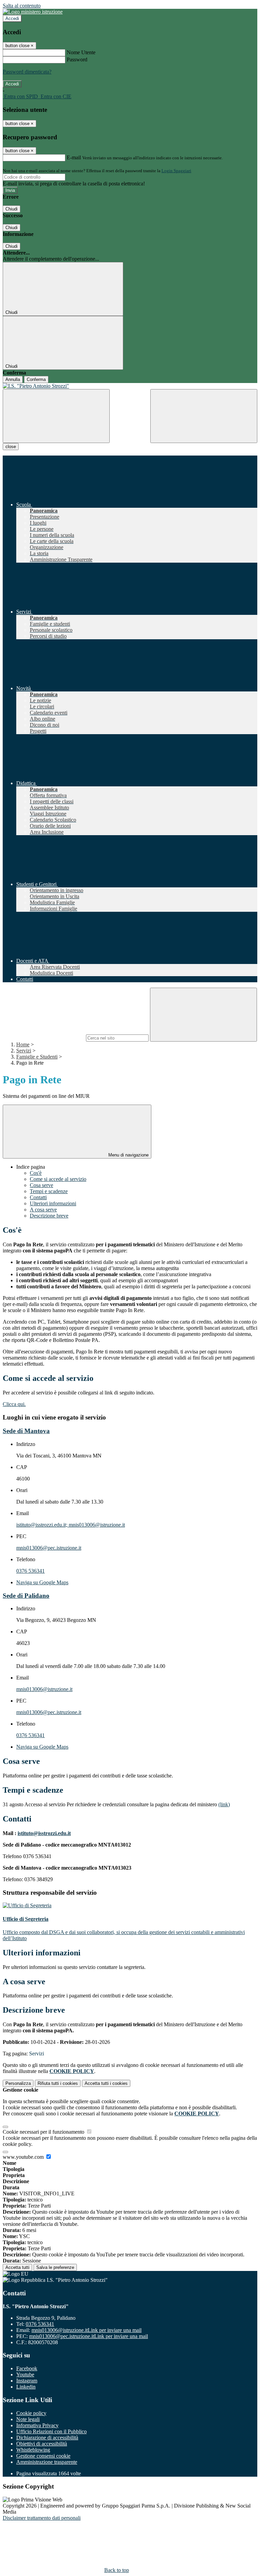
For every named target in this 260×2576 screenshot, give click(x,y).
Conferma (36, 379)
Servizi (24, 1051)
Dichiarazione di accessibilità (47, 2438)
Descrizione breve (49, 1216)
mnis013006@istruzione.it (44, 1689)
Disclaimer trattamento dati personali (42, 2518)
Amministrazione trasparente (47, 2462)
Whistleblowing (33, 2450)
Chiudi (12, 209)
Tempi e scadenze (49, 1191)
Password (77, 59)
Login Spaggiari (176, 171)
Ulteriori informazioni (53, 1203)
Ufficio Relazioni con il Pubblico (51, 2431)
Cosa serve (41, 1185)
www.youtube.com (24, 2157)
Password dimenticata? (27, 72)
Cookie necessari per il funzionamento (44, 2132)
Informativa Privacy (37, 2425)
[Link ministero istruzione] (33, 12)
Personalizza (18, 2083)
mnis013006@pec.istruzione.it (49, 1548)
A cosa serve (43, 1210)
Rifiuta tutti (58, 2083)
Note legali (28, 2419)
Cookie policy (31, 2413)
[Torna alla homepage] (130, 386)
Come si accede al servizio (58, 1179)
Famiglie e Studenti (37, 1057)
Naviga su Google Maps (42, 1582)
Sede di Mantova (26, 1431)
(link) (224, 1804)
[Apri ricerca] (204, 416)
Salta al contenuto (22, 6)
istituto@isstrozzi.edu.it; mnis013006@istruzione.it (71, 1525)
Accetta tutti (106, 2083)
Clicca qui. (14, 1404)
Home (23, 1044)
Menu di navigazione (128, 1155)
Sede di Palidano (26, 1596)
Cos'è (36, 1173)
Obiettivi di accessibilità (42, 2444)
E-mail (74, 157)
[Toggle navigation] (56, 416)
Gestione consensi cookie (43, 2456)
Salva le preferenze (55, 2267)
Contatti (38, 1197)
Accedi (12, 18)
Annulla (13, 379)
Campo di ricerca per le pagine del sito (44, 1038)
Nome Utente (81, 52)
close (11, 447)
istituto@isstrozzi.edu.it (44, 1833)
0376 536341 (30, 1571)
